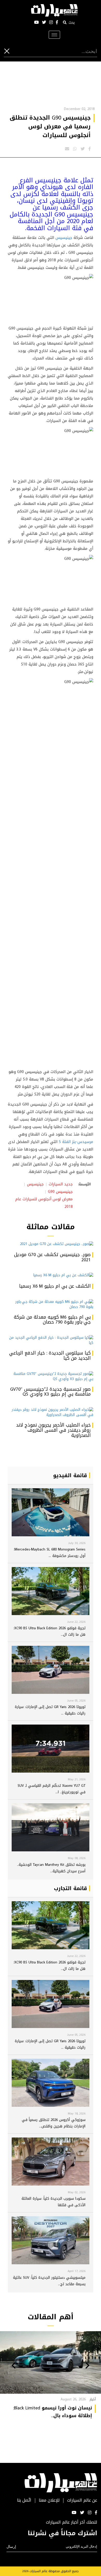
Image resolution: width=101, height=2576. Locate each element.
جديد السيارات (61, 1184)
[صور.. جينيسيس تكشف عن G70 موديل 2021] (51, 1244)
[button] (87, 2366)
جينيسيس (64, 238)
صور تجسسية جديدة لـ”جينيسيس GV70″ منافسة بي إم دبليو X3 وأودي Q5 (50, 1392)
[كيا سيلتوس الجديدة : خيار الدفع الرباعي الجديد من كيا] (51, 1340)
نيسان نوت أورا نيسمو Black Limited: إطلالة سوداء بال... (53, 2412)
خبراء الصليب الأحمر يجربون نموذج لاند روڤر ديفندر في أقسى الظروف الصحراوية (53, 1430)
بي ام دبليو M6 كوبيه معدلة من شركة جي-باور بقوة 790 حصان (52, 1320)
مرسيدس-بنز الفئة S (76, 1142)
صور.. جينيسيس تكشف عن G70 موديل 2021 (52, 1257)
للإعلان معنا (49, 2500)
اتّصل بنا (24, 2500)
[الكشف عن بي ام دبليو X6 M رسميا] (51, 1275)
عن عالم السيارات (82, 2500)
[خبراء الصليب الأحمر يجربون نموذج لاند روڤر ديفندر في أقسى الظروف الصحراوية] (51, 1412)
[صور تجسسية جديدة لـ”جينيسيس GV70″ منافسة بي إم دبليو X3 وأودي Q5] (51, 1376)
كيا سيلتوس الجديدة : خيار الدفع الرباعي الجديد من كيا (50, 1356)
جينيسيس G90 (60, 1192)
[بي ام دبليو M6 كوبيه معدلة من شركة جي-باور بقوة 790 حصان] (51, 1304)
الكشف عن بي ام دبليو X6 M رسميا (55, 1286)
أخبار (93, 2399)
